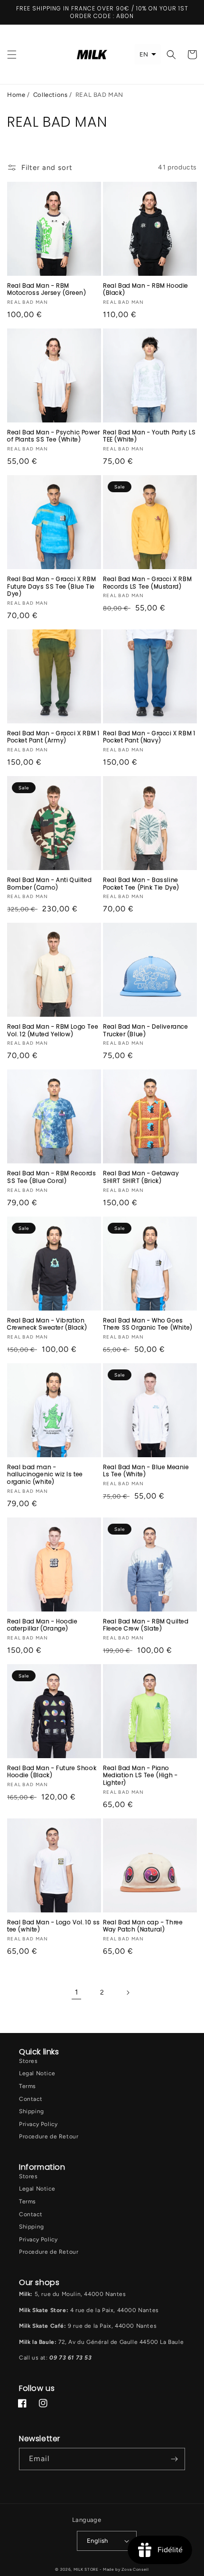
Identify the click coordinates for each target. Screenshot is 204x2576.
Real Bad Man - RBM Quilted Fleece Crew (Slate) (146, 1625)
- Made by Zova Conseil (124, 2569)
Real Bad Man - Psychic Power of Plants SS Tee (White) (54, 436)
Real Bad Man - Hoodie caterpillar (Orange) (42, 1625)
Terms (28, 2086)
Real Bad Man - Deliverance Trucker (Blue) (146, 1030)
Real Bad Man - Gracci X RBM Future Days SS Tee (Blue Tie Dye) (51, 586)
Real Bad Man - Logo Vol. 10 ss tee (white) (54, 1926)
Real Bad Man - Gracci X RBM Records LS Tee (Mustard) (147, 583)
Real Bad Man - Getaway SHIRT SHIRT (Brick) (141, 1177)
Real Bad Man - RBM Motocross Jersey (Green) (46, 289)
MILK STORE (87, 2569)
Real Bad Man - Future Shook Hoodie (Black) (52, 1772)
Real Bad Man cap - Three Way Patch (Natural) (143, 1926)
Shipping (32, 2111)
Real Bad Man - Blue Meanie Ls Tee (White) (146, 1471)
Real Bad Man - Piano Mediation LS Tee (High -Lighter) (140, 1775)
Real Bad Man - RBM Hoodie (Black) (146, 289)
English (97, 2541)
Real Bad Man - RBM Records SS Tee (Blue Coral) (52, 1177)
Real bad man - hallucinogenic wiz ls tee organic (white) (45, 1475)
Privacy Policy (38, 2124)
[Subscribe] (174, 2459)
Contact (31, 2099)
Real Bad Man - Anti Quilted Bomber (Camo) (49, 884)
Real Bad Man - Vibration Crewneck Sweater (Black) (47, 1324)
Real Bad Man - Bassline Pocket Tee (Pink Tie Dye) (141, 884)
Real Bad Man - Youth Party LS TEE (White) (149, 436)
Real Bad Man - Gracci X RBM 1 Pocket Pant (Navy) (149, 737)
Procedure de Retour (49, 2136)
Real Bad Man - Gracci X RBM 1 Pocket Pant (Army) (53, 737)
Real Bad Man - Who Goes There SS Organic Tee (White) (148, 1324)
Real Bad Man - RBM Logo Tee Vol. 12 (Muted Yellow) (53, 1030)
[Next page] (128, 1993)
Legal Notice (37, 2073)
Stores (28, 2061)
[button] (12, 55)
